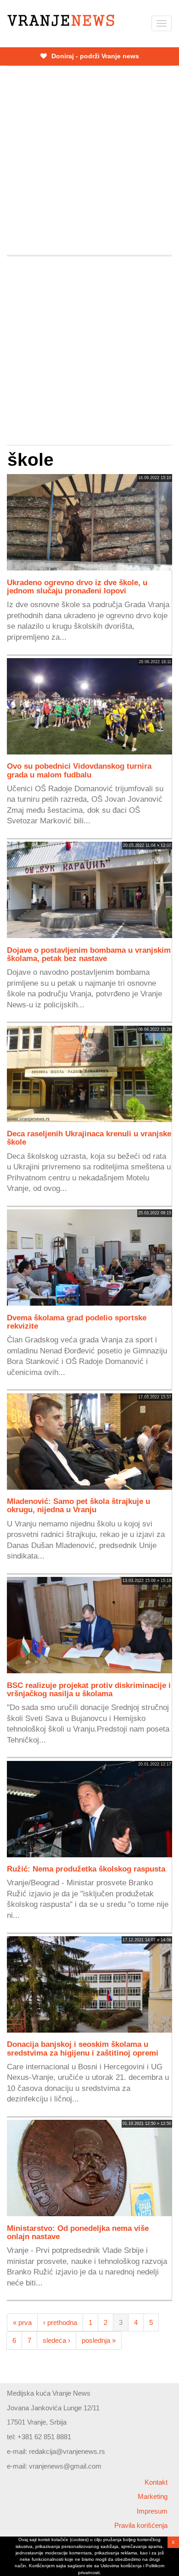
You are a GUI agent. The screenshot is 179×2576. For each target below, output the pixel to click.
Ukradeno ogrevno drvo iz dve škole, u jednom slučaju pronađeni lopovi (77, 587)
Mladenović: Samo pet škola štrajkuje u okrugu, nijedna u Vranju (78, 1505)
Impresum (152, 2511)
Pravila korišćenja (141, 2525)
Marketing (153, 2496)
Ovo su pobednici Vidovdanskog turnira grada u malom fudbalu (79, 770)
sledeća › (56, 2340)
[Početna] (61, 20)
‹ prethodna (60, 2322)
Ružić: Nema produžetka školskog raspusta (86, 1869)
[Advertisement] (89, 161)
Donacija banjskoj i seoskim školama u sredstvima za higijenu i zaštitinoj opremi (83, 2048)
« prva (22, 2322)
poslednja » (99, 2340)
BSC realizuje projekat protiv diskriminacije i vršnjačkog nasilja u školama (89, 1689)
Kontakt (156, 2482)
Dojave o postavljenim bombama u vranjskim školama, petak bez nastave (89, 954)
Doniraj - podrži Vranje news (94, 56)
